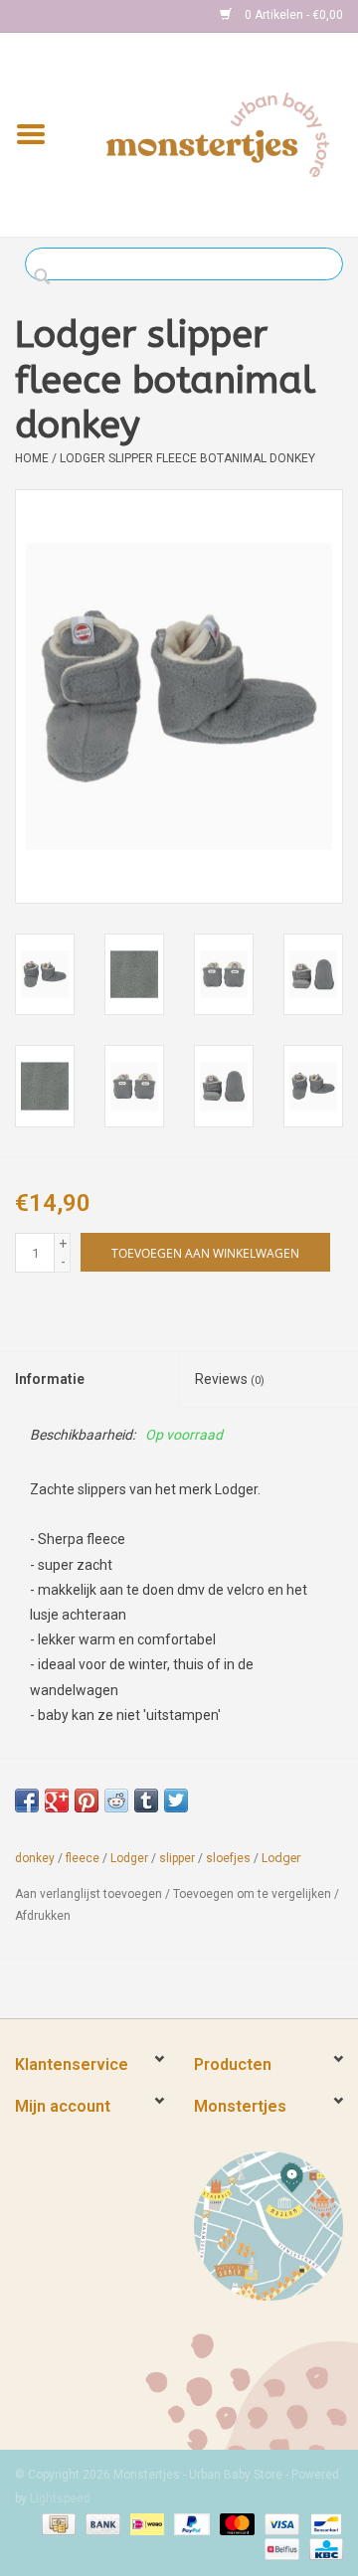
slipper (177, 1858)
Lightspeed (60, 2498)
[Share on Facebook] (27, 1801)
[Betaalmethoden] (57, 2523)
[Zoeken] (47, 277)
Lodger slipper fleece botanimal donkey (187, 458)
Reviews (230, 1379)
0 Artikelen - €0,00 (292, 15)
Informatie (50, 1379)
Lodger (129, 1858)
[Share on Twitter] (176, 1801)
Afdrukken (43, 1916)
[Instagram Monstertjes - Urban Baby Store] (100, 16)
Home (32, 458)
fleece (83, 1858)
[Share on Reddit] (116, 1801)
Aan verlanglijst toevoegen (89, 1894)
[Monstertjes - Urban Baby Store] (218, 133)
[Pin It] (87, 1801)
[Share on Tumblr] (146, 1801)
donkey (35, 1858)
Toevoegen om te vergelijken (254, 1894)
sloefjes (228, 1858)
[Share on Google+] (57, 1801)
